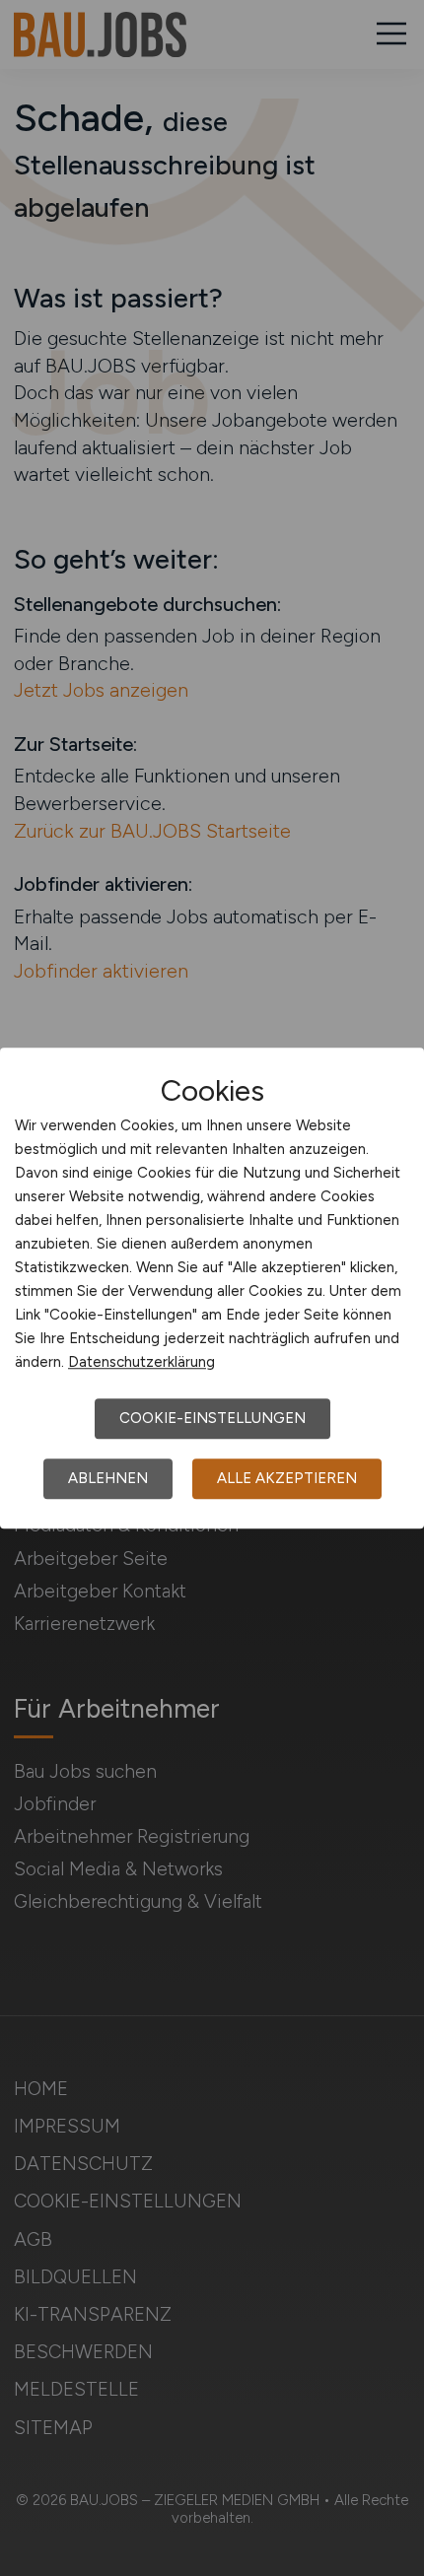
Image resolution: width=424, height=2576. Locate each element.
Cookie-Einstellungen (212, 1418)
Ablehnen (108, 1478)
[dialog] (212, 1288)
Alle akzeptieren (287, 1478)
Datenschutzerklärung (141, 1362)
